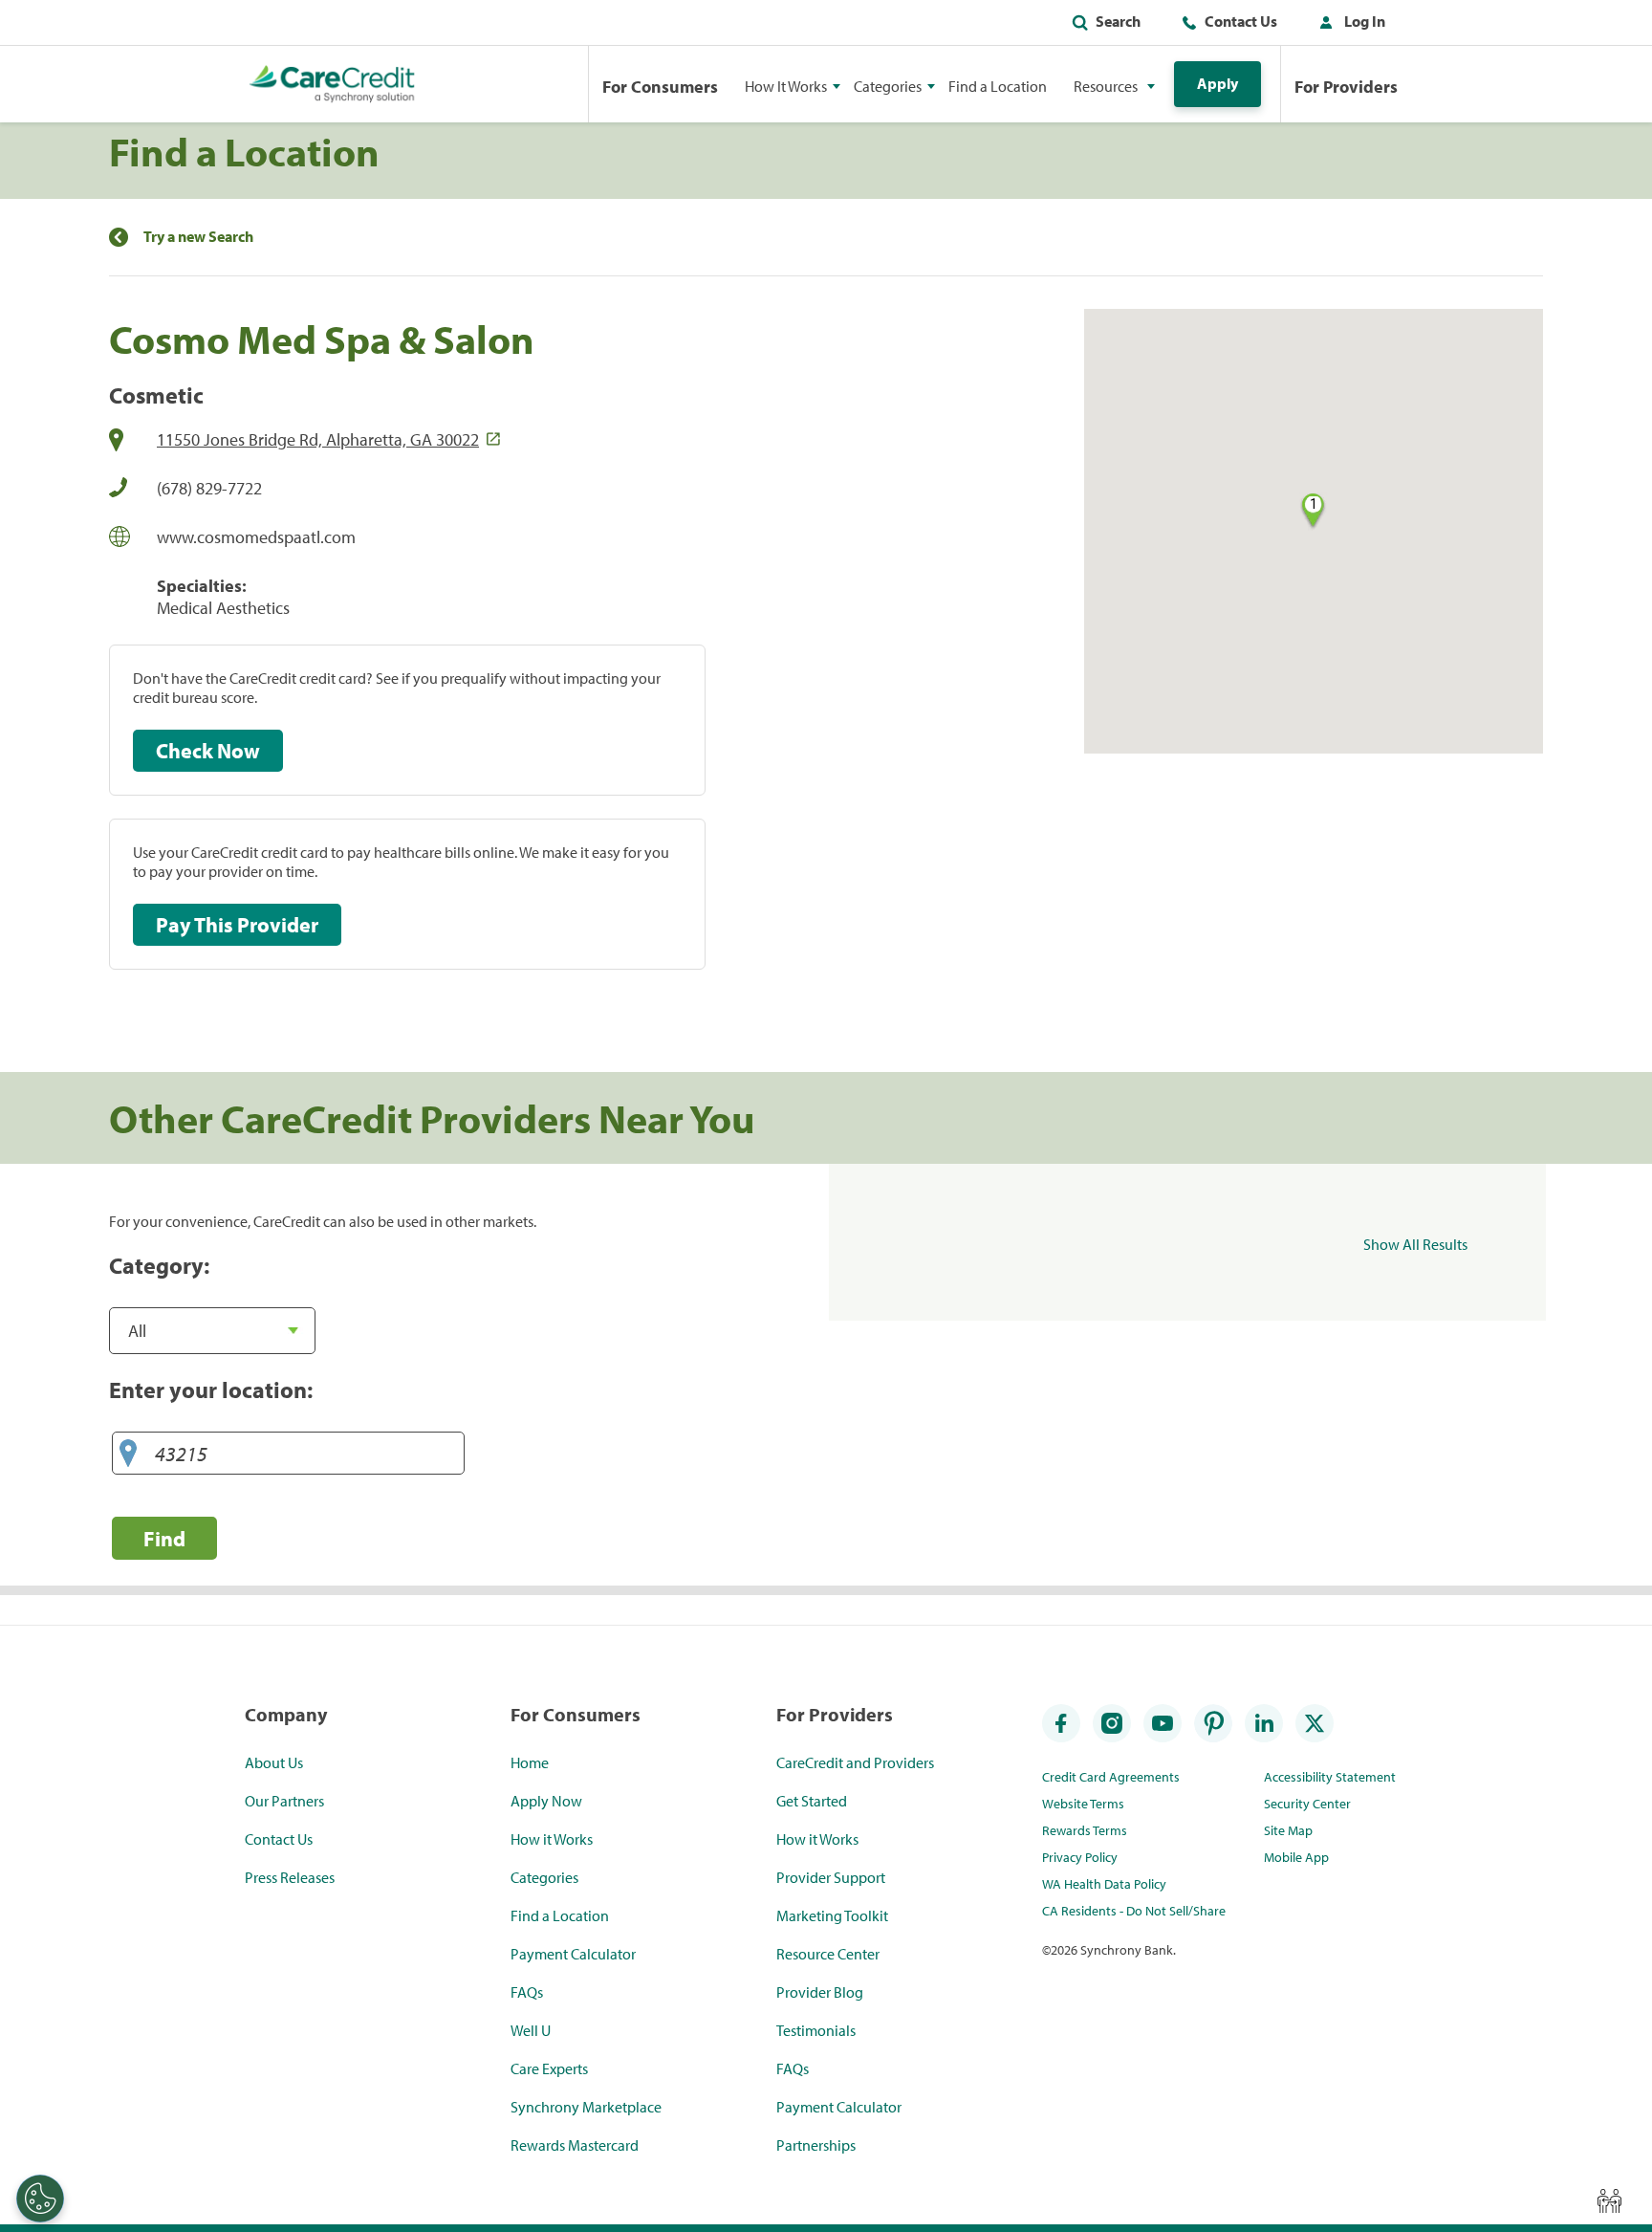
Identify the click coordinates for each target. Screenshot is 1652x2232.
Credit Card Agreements (1111, 1777)
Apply (1217, 83)
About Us (274, 1762)
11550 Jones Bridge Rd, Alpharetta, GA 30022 (318, 439)
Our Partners (284, 1801)
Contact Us (1241, 21)
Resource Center (828, 1954)
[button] (1348, 25)
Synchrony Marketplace (586, 2107)
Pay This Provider (237, 925)
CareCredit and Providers (855, 1762)
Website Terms (1083, 1804)
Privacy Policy (1080, 1857)
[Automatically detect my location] (128, 1454)
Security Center (1307, 1804)
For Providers (1346, 87)
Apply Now (546, 1801)
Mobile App (1296, 1857)
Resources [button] (1106, 86)
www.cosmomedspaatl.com (256, 537)
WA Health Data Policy (1104, 1884)
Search (1118, 21)
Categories (544, 1877)
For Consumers (660, 87)
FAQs (527, 1992)
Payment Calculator (573, 1954)
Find (164, 1538)
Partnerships (816, 2145)
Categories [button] (888, 86)
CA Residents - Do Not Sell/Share (1134, 1911)
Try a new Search (198, 237)
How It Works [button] (786, 86)
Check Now (208, 751)
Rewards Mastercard (575, 2145)
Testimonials (816, 2030)
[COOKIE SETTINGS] (40, 2199)
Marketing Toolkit (832, 1915)
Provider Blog (820, 1992)
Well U (531, 2030)
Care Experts (549, 2068)
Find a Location (998, 86)
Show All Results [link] (1415, 1244)
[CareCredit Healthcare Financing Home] (332, 84)
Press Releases (290, 1877)
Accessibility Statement (1330, 1777)
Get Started (812, 1801)
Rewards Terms (1085, 1830)
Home (530, 1762)
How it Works (552, 1839)
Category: (159, 1265)
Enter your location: (211, 1390)
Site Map (1288, 1830)
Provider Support (831, 1877)
